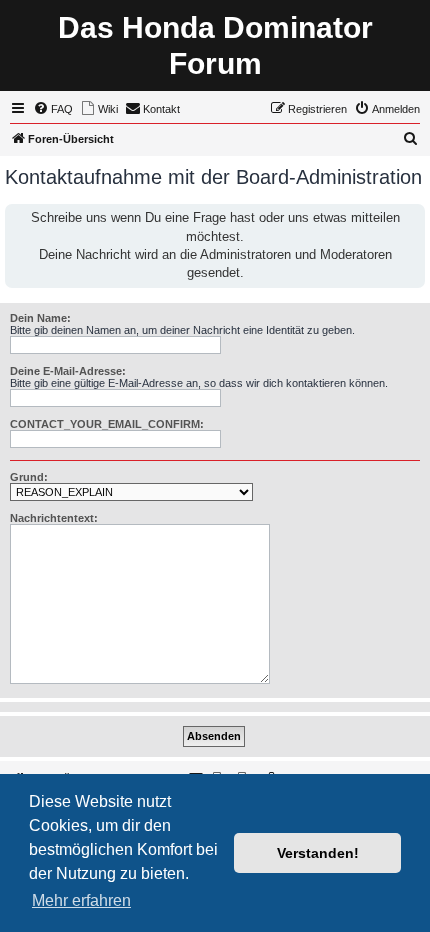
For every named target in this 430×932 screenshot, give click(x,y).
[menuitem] (53, 109)
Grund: (29, 477)
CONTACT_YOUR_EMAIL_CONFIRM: (107, 424)
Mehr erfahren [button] (81, 900)
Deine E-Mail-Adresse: (68, 371)
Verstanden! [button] (318, 853)
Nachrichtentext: (54, 518)
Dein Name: (40, 318)
